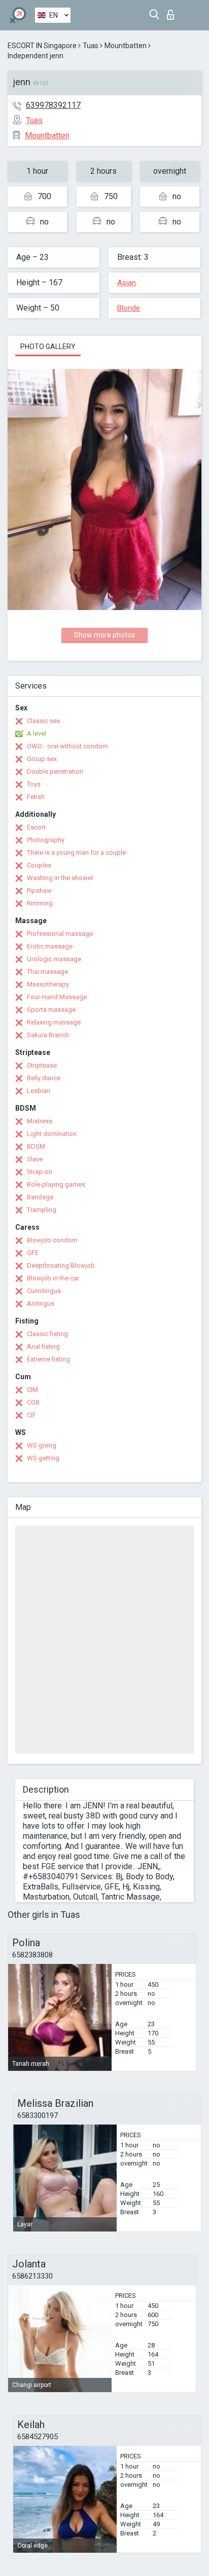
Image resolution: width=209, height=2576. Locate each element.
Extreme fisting (48, 1359)
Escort (36, 827)
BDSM (36, 1146)
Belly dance (44, 1078)
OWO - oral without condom (67, 746)
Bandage (40, 1197)
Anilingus (41, 1303)
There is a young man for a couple (76, 853)
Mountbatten (126, 46)
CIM (32, 1390)
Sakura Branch (48, 1035)
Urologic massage (54, 959)
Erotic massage (50, 946)
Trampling (42, 1210)
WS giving (42, 1445)
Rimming (40, 903)
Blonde (129, 308)
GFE (33, 1253)
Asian (127, 283)
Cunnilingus (44, 1291)
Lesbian (39, 1091)
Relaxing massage (54, 1022)
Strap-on (40, 1172)
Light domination (52, 1134)
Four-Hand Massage (57, 997)
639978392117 (53, 105)
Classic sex (43, 721)
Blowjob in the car (53, 1278)
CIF (31, 1415)
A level (37, 733)
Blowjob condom (52, 1240)
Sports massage (51, 1010)
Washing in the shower (60, 878)
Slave (35, 1159)
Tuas (91, 46)
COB (33, 1402)
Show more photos (104, 635)
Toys (34, 784)
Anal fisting (43, 1347)
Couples (39, 865)
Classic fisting (47, 1334)
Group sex (42, 759)
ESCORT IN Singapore (42, 46)
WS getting (43, 1458)
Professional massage (60, 934)
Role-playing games (56, 1184)
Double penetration (55, 771)
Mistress (40, 1121)
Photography (46, 840)
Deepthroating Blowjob (61, 1265)
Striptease (42, 1065)
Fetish (36, 797)
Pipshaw (39, 891)
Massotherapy (48, 984)
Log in (173, 12)
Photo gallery (48, 347)
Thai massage (47, 972)
